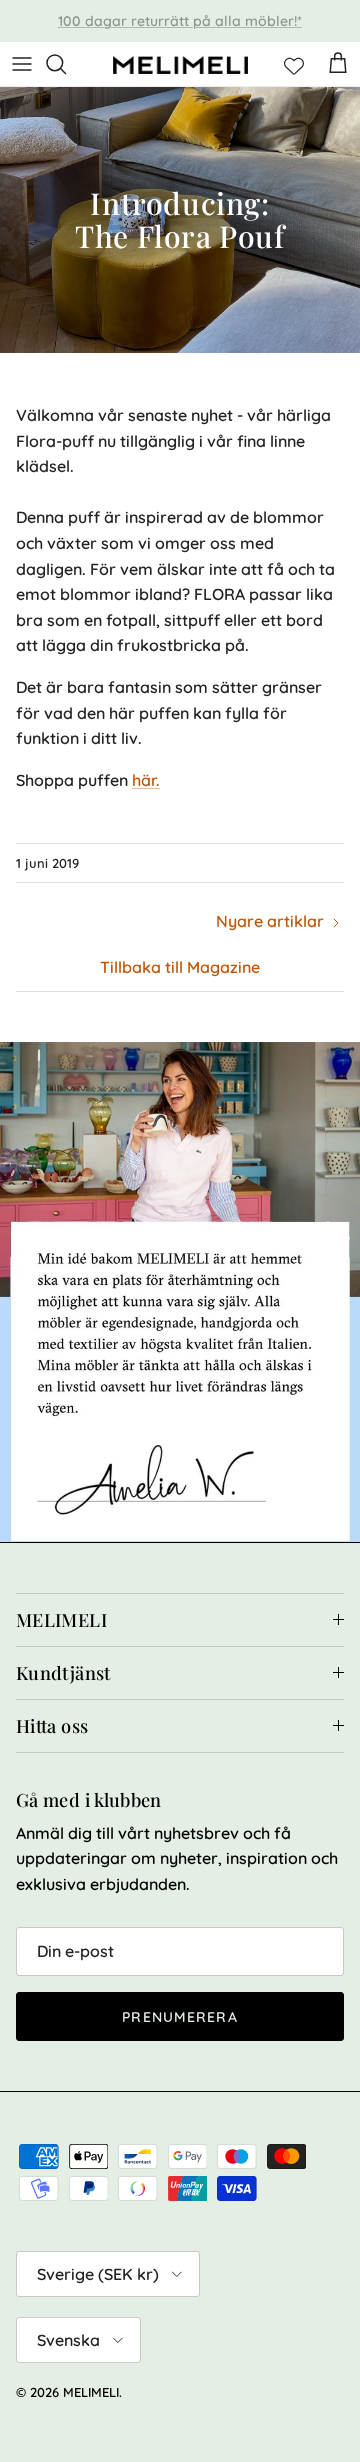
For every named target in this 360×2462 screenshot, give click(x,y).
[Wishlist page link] (294, 64)
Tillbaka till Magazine (180, 967)
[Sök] (66, 64)
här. (146, 780)
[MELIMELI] (180, 64)
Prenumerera (179, 2017)
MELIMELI (91, 2392)
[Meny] (22, 64)
